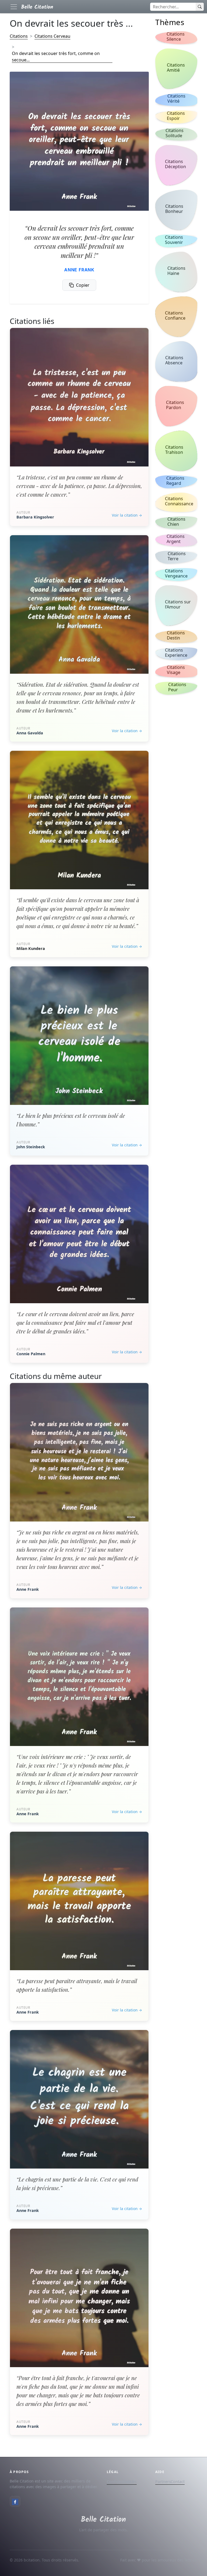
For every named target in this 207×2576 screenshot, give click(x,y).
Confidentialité (120, 2482)
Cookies (129, 2482)
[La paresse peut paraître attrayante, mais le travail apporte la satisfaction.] (79, 1901)
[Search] (200, 7)
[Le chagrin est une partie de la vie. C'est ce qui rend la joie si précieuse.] (79, 2099)
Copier (83, 285)
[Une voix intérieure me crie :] (79, 1677)
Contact (178, 2482)
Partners (163, 2482)
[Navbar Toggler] (14, 7)
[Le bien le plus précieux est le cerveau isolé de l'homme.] (79, 1036)
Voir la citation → (127, 515)
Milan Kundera (31, 948)
